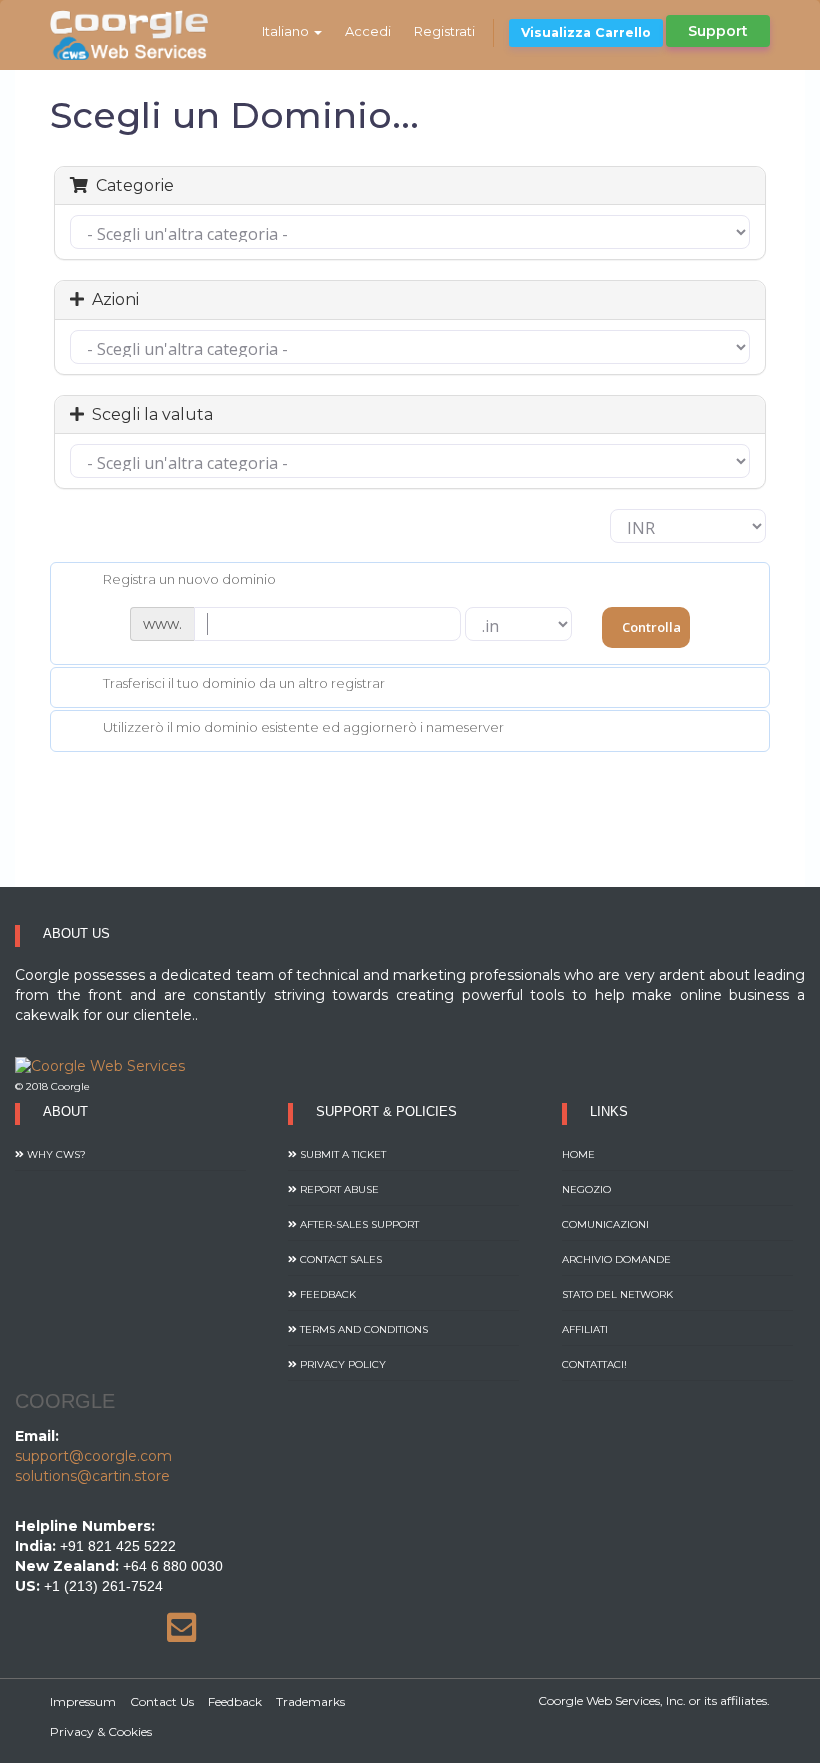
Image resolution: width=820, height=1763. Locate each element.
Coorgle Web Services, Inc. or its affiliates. (654, 1700)
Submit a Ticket (341, 1154)
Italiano (287, 31)
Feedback (326, 1294)
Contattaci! (594, 1364)
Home (578, 1154)
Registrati (444, 31)
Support (718, 31)
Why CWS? (55, 1154)
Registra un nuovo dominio (189, 579)
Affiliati (585, 1329)
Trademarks (310, 1701)
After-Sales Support (358, 1224)
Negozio (586, 1189)
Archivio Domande (616, 1259)
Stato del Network (617, 1294)
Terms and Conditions (362, 1329)
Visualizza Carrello (586, 32)
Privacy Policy (341, 1364)
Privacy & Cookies (101, 1731)
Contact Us (162, 1701)
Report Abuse (338, 1189)
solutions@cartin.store (92, 1476)
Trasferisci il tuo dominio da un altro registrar (244, 684)
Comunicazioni (605, 1224)
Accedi (368, 31)
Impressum (83, 1701)
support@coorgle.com (93, 1456)
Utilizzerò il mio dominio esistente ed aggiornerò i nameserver (303, 727)
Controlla (651, 627)
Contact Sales (339, 1259)
